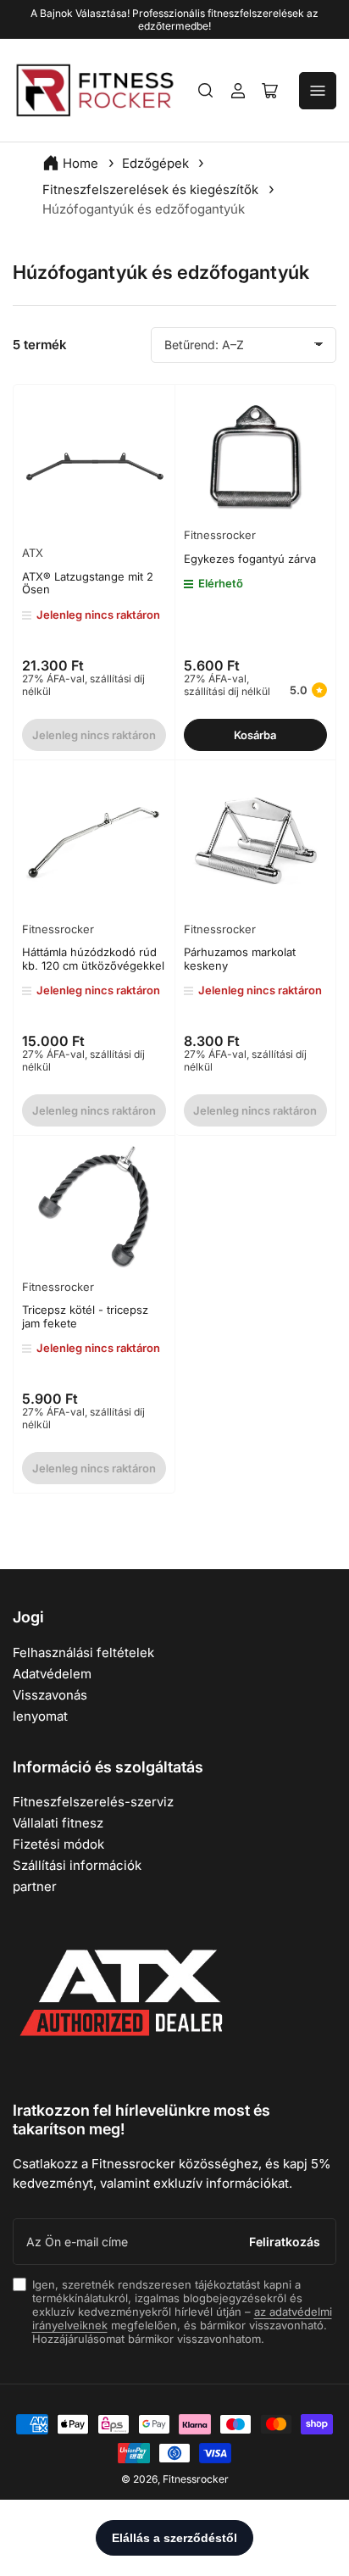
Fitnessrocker (220, 535)
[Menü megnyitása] (318, 91)
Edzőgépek (157, 163)
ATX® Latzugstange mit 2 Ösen (88, 583)
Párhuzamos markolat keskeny (240, 959)
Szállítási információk (77, 1865)
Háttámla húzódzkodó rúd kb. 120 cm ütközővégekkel (93, 959)
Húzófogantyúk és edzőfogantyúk (144, 209)
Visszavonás (50, 1695)
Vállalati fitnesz (58, 1823)
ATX (33, 553)
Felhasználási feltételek (83, 1652)
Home (80, 163)
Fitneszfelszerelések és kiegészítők (152, 189)
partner (35, 1886)
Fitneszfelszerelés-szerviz (93, 1802)
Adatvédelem (52, 1674)
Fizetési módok (58, 1844)
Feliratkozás (285, 2242)
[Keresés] (206, 91)
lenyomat (40, 1716)
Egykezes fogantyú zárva (250, 559)
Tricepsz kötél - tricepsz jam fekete (85, 1316)
